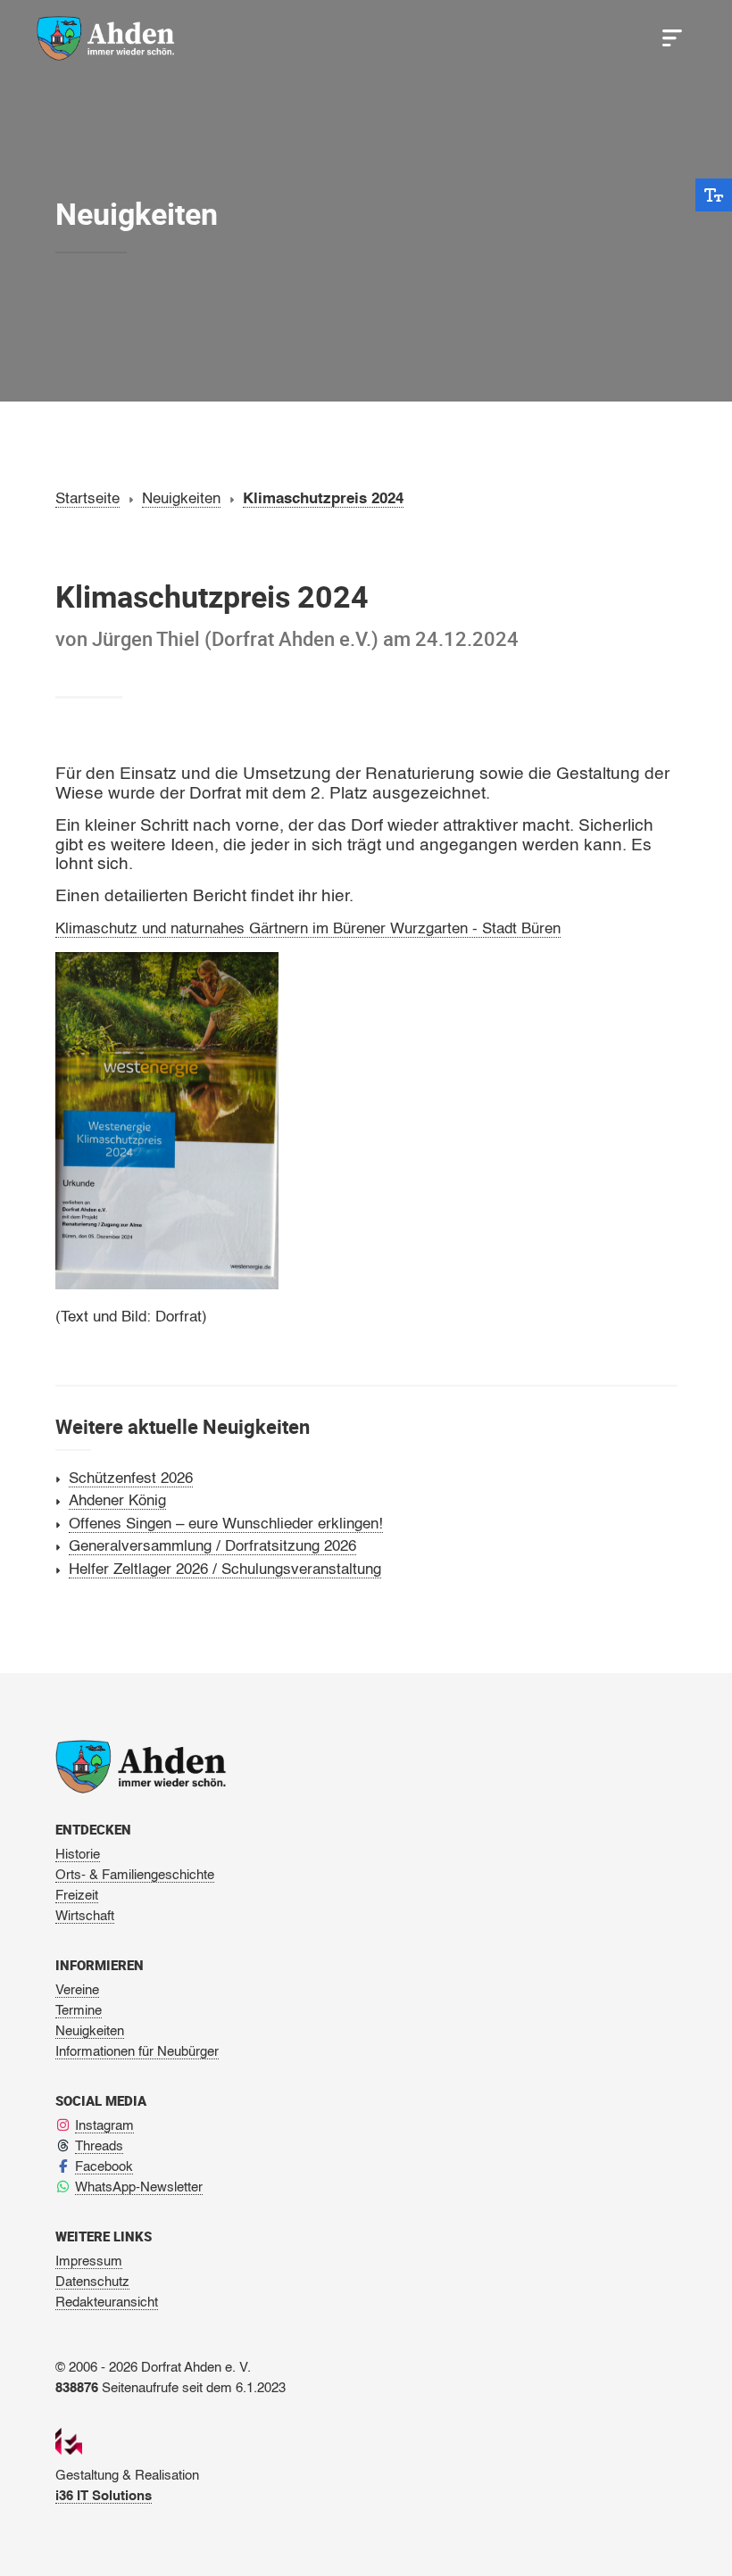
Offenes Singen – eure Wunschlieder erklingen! (226, 1524)
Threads (99, 2146)
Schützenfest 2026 (131, 1479)
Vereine (77, 1990)
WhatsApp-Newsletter (139, 2187)
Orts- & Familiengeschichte (135, 1875)
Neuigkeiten (181, 499)
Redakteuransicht (107, 2303)
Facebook (104, 2167)
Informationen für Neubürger (137, 2052)
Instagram (104, 2126)
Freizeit (77, 1896)
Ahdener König (117, 1501)
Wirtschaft (85, 1916)
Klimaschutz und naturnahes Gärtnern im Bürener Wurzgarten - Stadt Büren (308, 929)
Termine (79, 2011)
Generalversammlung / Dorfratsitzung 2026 (212, 1547)
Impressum (89, 2261)
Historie (78, 1855)
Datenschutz (92, 2282)
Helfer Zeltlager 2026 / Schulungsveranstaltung (225, 1570)
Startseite (87, 499)
